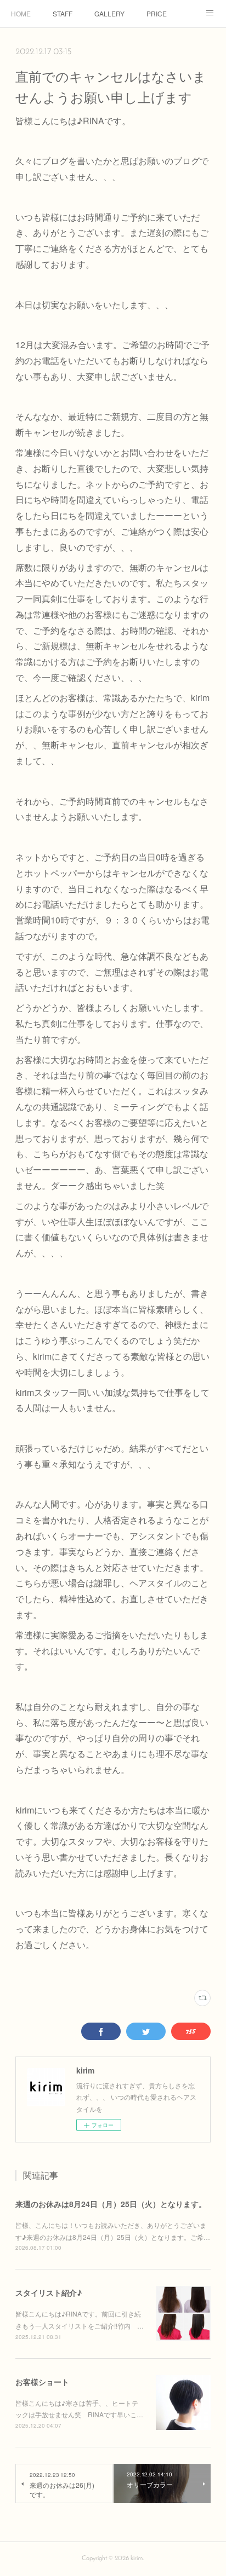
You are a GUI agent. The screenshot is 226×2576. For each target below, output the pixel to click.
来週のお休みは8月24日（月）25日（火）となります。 (111, 2204)
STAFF (63, 13)
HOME (21, 13)
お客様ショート (42, 2382)
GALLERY (109, 13)
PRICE (157, 13)
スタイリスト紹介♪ (49, 2292)
